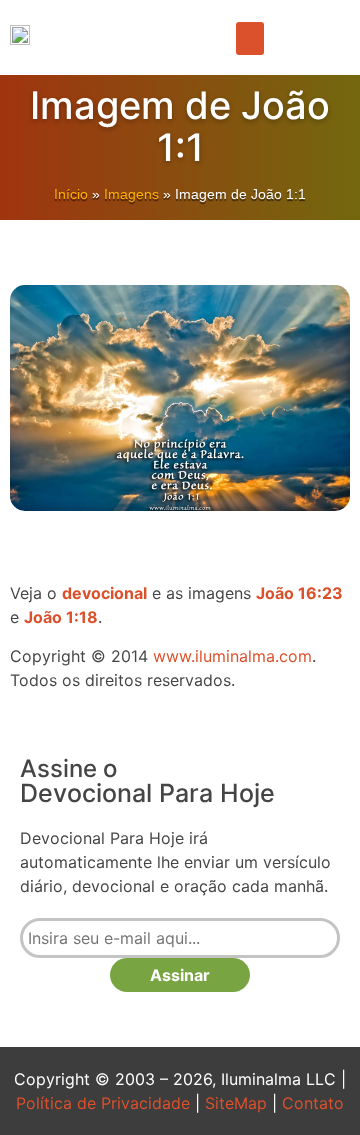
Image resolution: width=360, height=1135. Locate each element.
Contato (313, 1103)
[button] (250, 38)
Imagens (131, 194)
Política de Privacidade (103, 1103)
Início (71, 194)
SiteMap (236, 1103)
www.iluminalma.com (232, 656)
